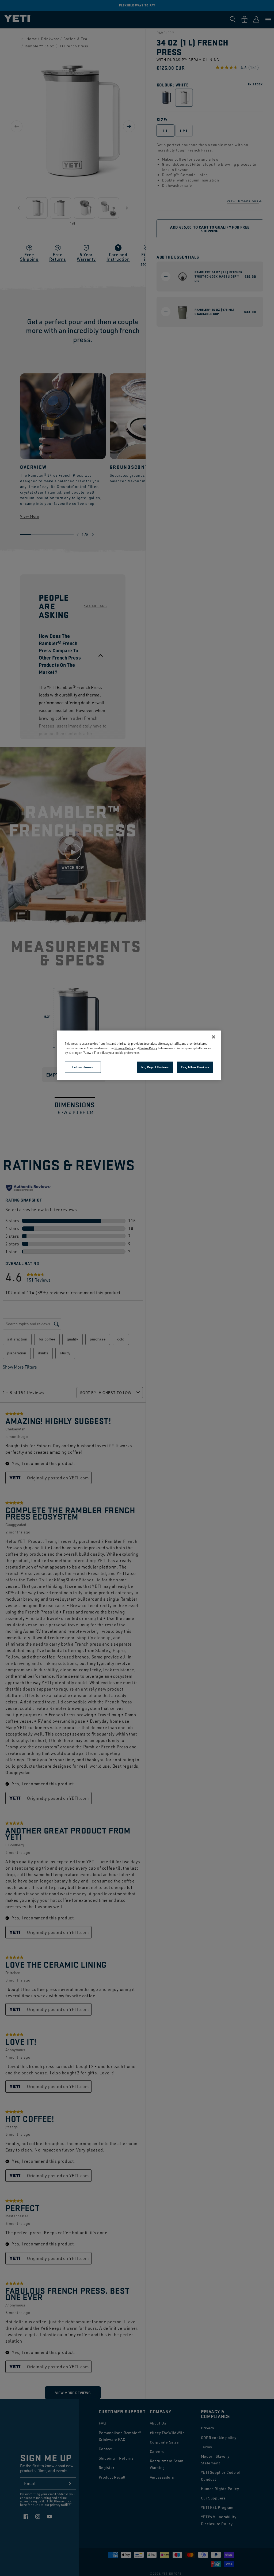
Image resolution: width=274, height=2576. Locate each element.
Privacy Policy (124, 1048)
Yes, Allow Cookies (195, 1067)
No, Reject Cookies (155, 1067)
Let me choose (83, 1067)
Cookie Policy (148, 1048)
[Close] (214, 1037)
